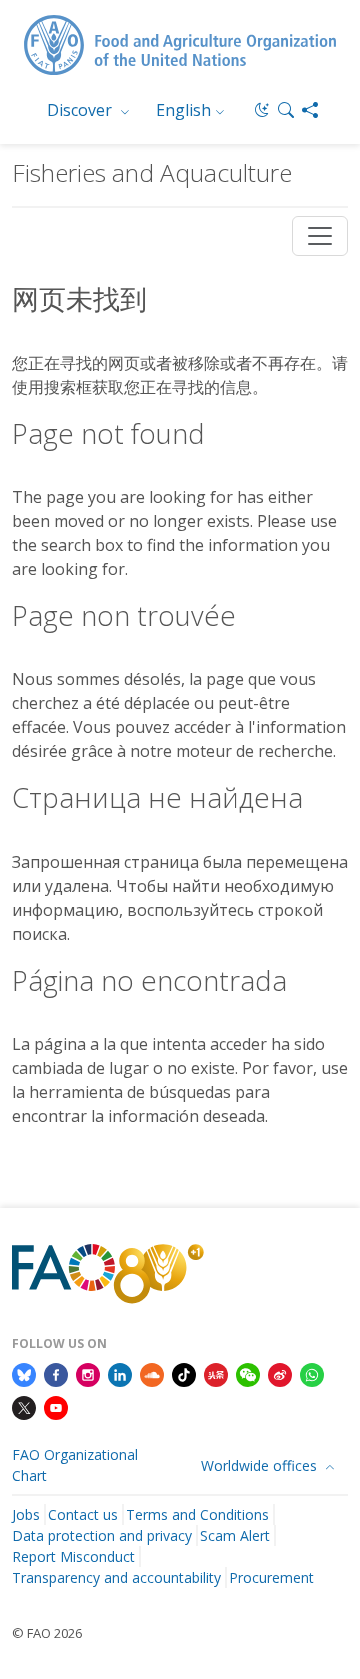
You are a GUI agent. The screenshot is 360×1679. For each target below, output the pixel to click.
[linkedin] (120, 1373)
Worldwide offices (261, 1465)
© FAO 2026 (47, 1633)
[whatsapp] (312, 1373)
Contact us (83, 1514)
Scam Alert (235, 1535)
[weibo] (280, 1373)
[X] (24, 1407)
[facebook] (56, 1373)
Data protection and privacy (102, 1535)
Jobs (26, 1514)
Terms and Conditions (197, 1514)
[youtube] (56, 1407)
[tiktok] (184, 1373)
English (183, 110)
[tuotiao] (216, 1373)
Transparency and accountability (116, 1577)
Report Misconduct (73, 1556)
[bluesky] (24, 1373)
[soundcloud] (152, 1373)
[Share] (310, 110)
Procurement (271, 1577)
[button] (286, 110)
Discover (81, 110)
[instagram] (88, 1373)
